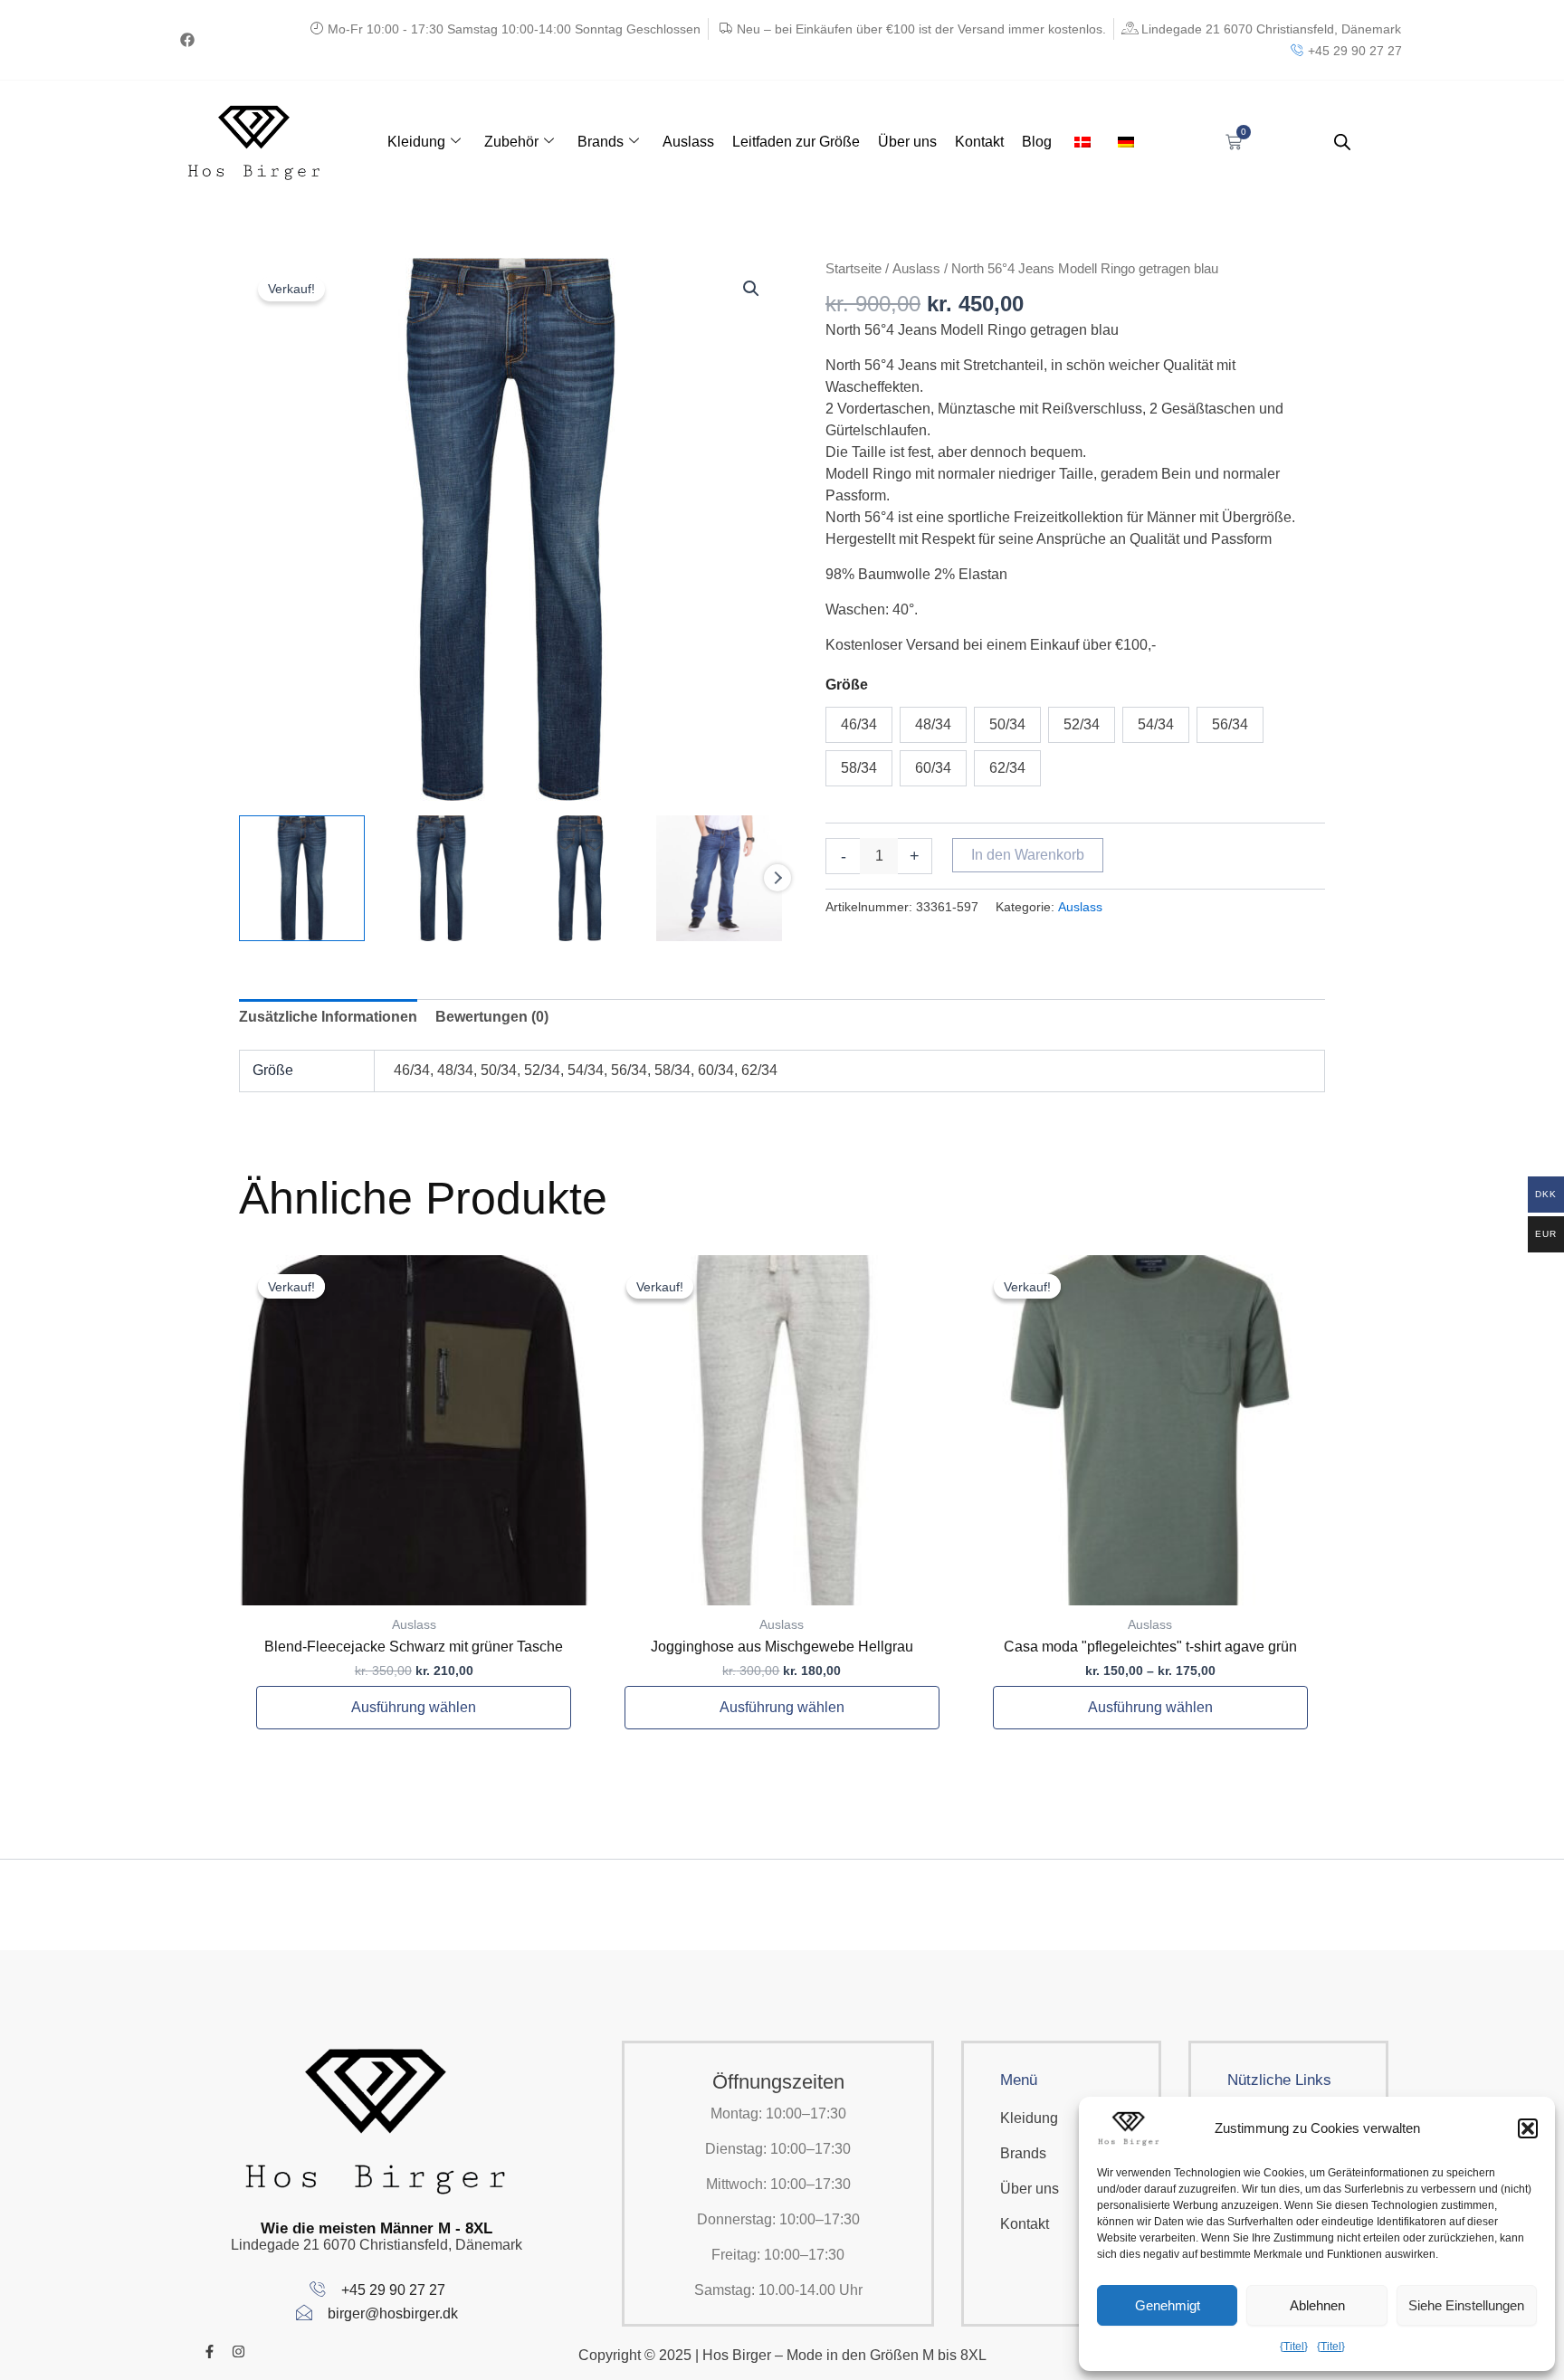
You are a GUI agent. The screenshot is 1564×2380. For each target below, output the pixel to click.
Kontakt (979, 142)
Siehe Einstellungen (1466, 2305)
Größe (847, 685)
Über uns (907, 142)
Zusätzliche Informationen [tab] (328, 1017)
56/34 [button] (1230, 724)
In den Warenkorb (1028, 855)
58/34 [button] (859, 768)
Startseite (854, 269)
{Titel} (1294, 2347)
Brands (601, 142)
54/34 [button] (1156, 724)
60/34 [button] (933, 768)
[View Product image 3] (581, 878)
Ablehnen (1317, 2305)
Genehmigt (1168, 2305)
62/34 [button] (1007, 768)
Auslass (688, 142)
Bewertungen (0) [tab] (492, 1017)
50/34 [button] (1007, 724)
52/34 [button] (1082, 724)
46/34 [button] (859, 724)
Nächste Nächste (777, 878)
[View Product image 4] (719, 878)
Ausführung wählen (414, 1707)
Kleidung (416, 142)
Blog (1037, 142)
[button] (1528, 2128)
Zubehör (511, 142)
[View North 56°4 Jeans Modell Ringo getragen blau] (302, 878)
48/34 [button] (933, 724)
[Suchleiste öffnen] (1342, 142)
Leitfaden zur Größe (796, 142)
